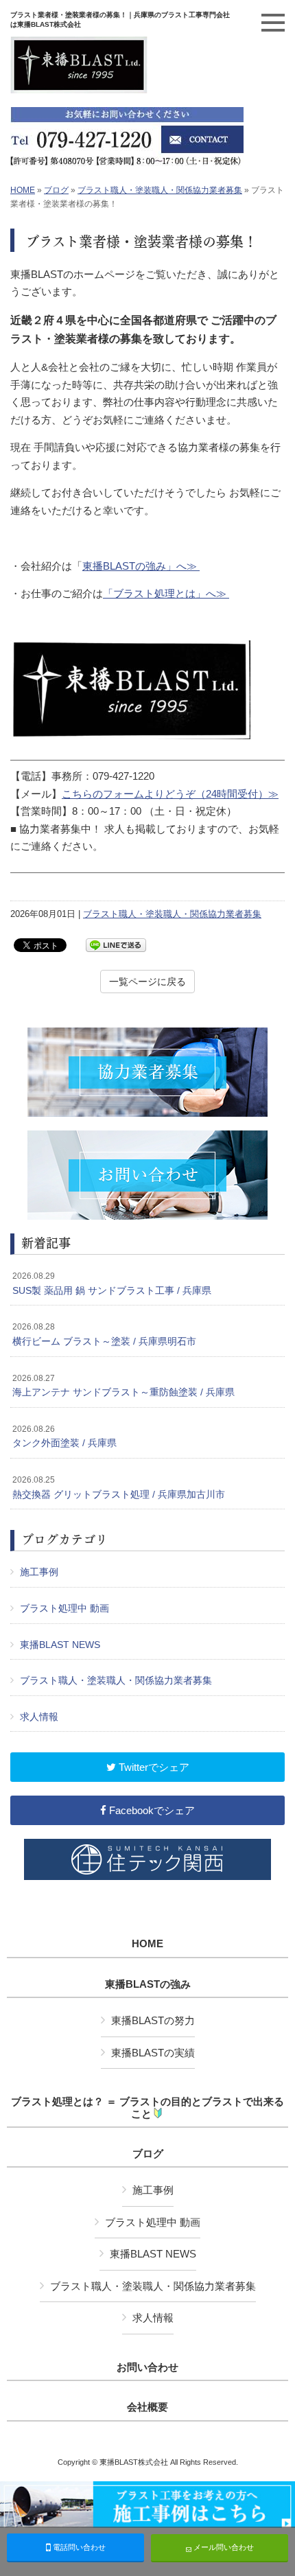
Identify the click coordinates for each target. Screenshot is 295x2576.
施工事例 (39, 1572)
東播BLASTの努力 (153, 2020)
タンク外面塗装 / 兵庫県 (64, 1437)
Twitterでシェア (153, 1767)
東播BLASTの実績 (153, 2053)
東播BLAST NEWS (60, 1645)
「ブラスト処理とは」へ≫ (166, 593)
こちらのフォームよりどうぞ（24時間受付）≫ (170, 794)
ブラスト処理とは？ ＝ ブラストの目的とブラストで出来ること (147, 2108)
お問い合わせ (147, 2367)
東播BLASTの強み (148, 1984)
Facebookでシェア (151, 1810)
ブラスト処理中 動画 (64, 1608)
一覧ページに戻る (147, 982)
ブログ (56, 190)
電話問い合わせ (78, 2547)
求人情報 (39, 1717)
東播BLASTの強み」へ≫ (141, 566)
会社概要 (147, 2407)
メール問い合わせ (223, 2547)
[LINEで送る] (116, 944)
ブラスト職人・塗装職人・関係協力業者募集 (160, 190)
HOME (23, 190)
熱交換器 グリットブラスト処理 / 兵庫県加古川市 (119, 1487)
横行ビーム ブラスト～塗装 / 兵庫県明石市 (104, 1334)
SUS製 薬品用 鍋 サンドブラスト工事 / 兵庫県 (112, 1284)
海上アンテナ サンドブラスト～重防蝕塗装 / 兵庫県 (123, 1386)
